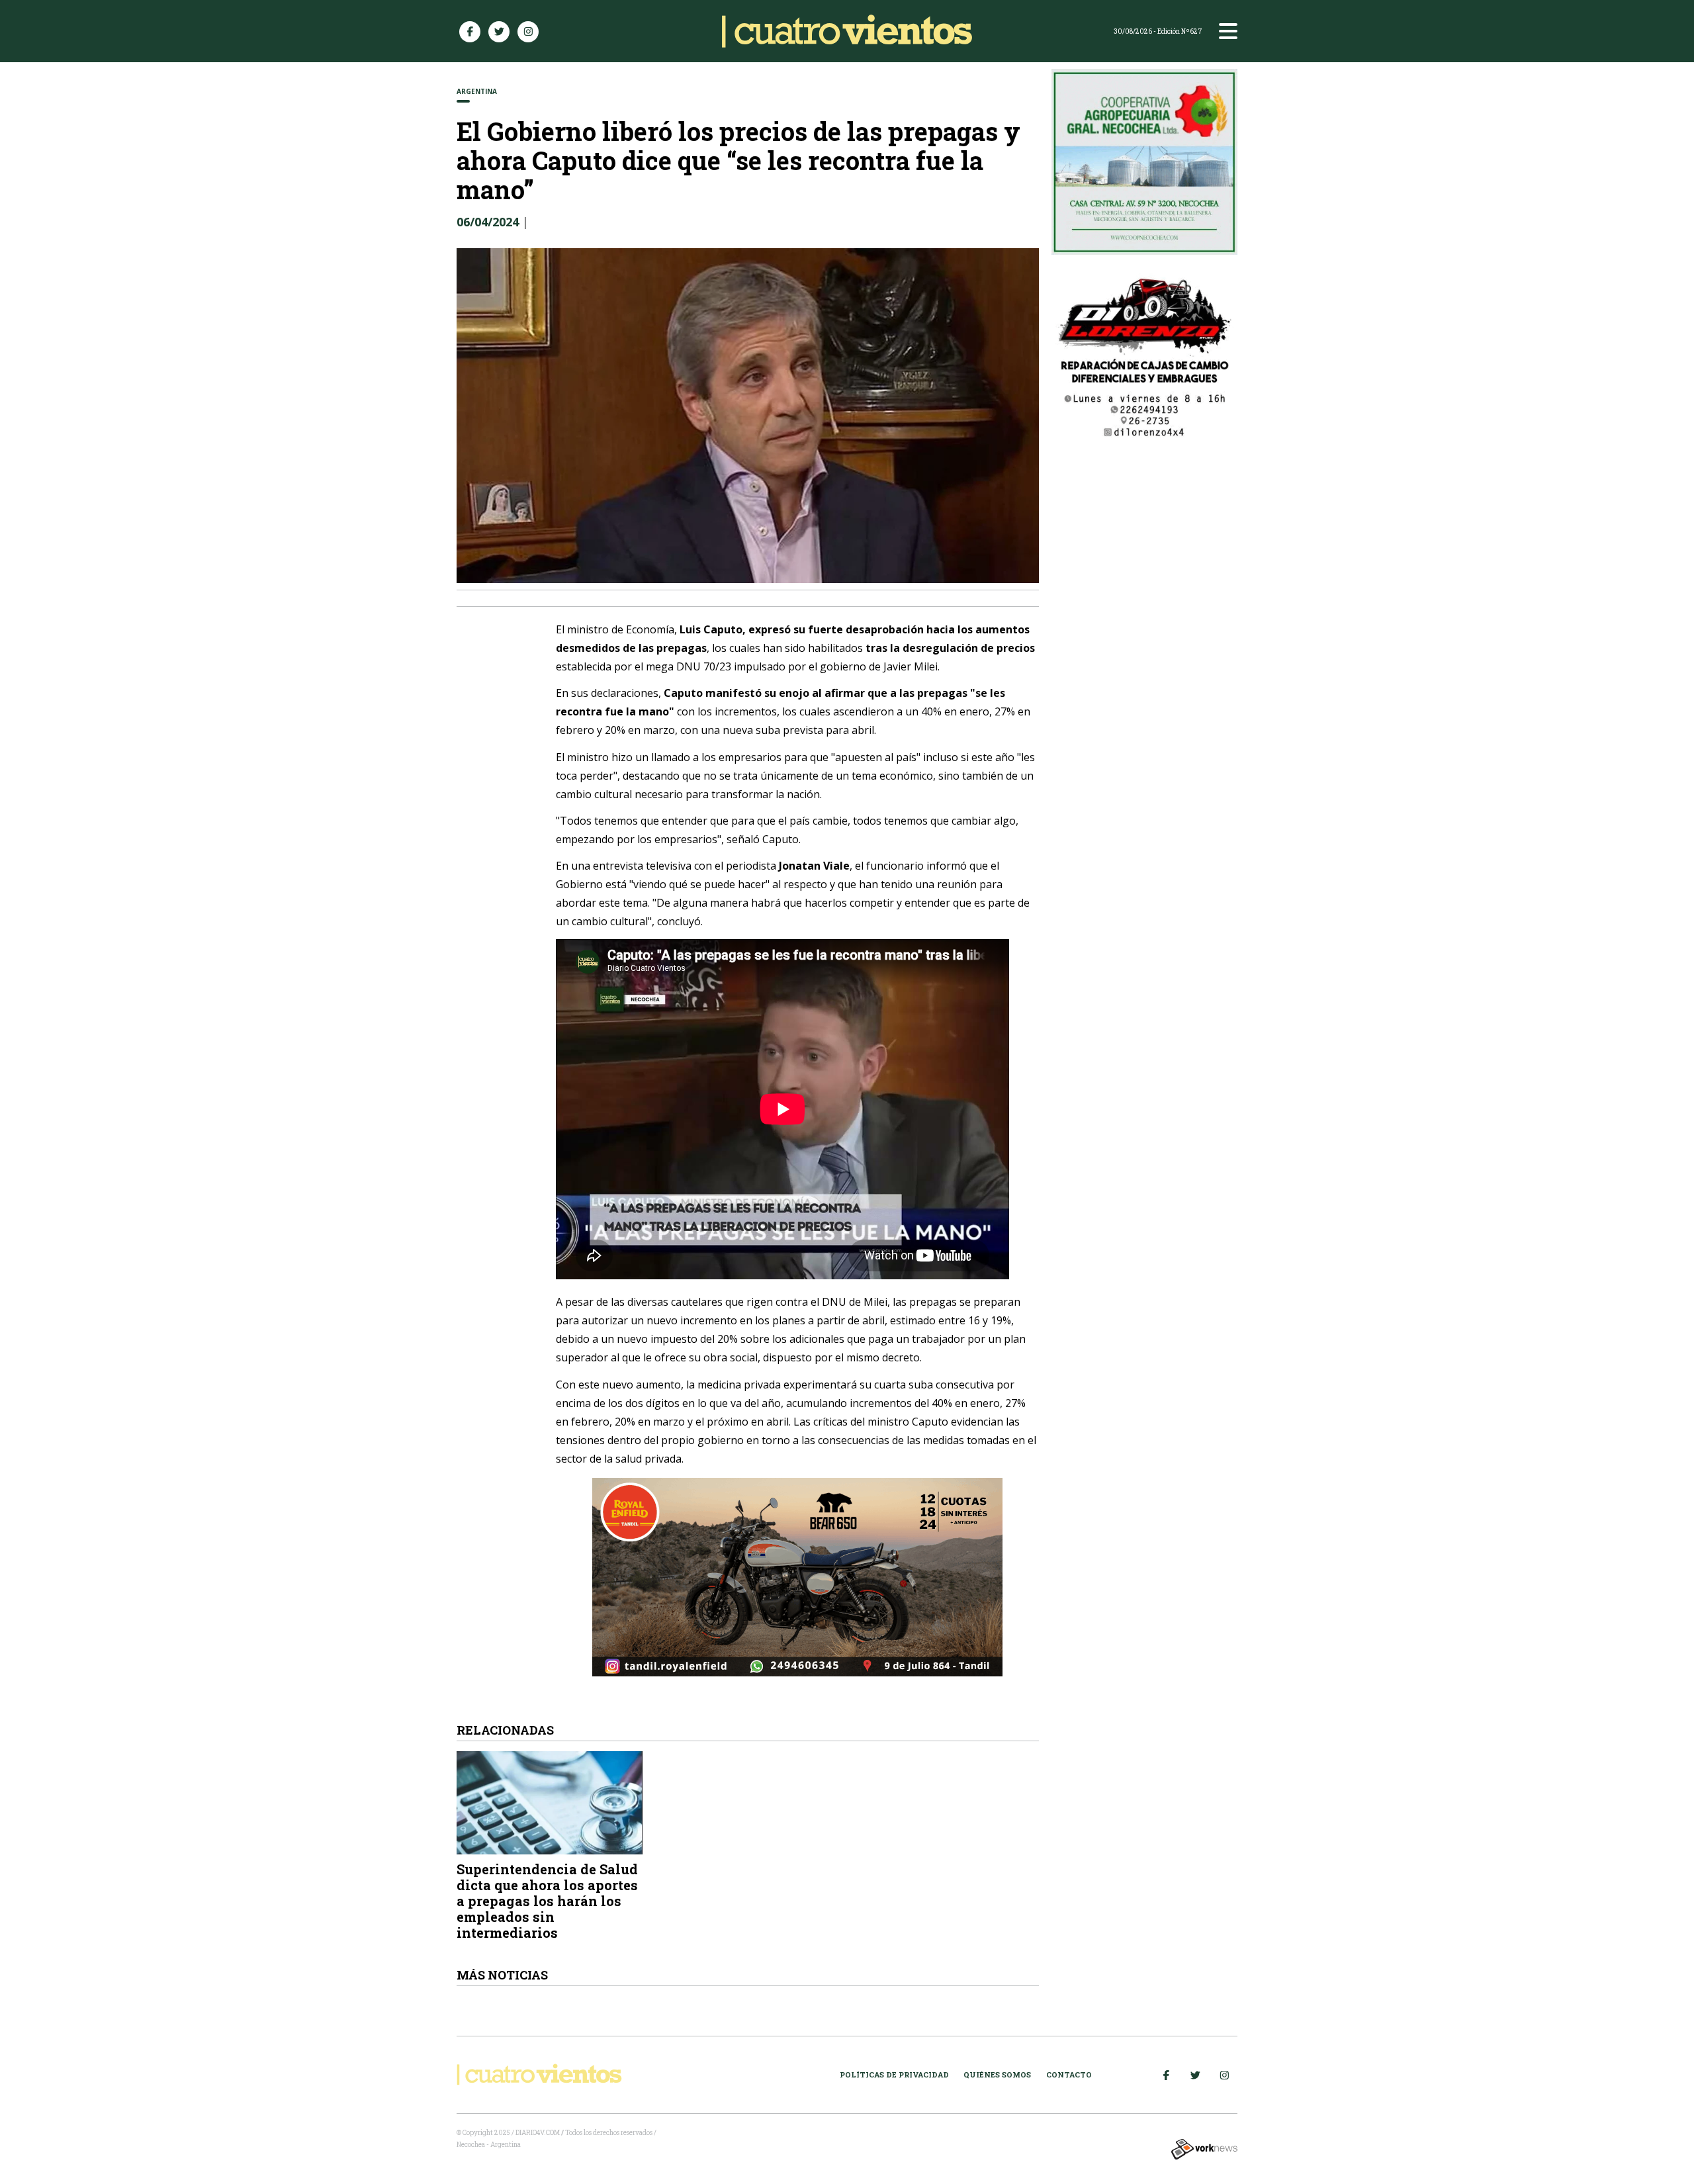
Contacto (1069, 2074)
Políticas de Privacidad (894, 2074)
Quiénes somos (997, 2074)
